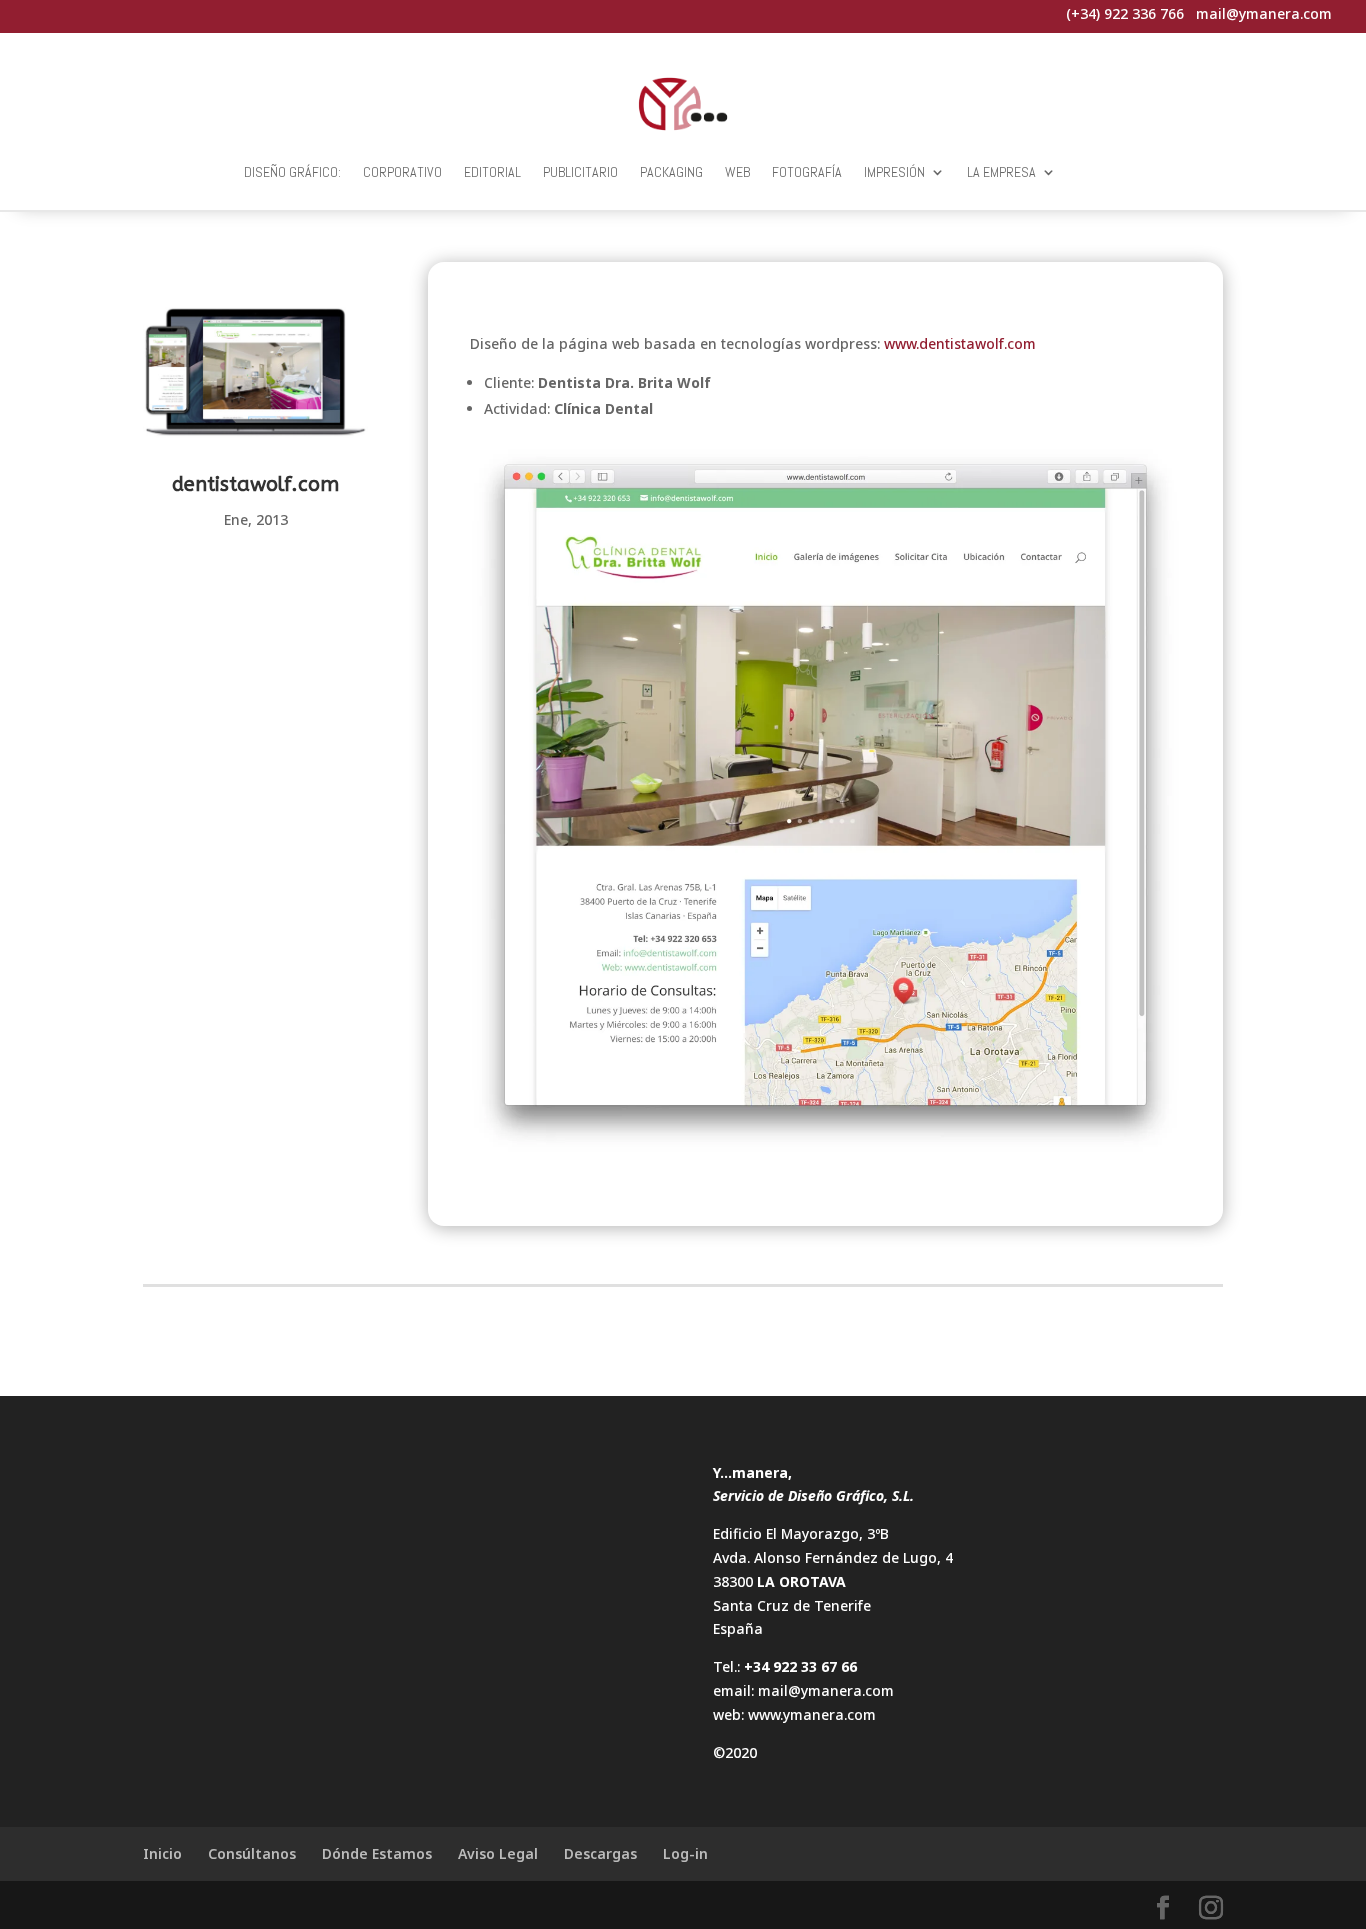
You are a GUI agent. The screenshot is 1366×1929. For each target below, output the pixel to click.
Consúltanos (252, 1853)
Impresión (894, 172)
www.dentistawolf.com (960, 343)
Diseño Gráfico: (292, 172)
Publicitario (580, 172)
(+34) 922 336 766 (1125, 13)
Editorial (492, 172)
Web (737, 172)
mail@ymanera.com (826, 1690)
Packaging (671, 172)
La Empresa (1001, 172)
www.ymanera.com (812, 1714)
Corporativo (402, 172)
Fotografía (807, 172)
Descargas (600, 1853)
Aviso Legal (498, 1853)
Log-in (685, 1853)
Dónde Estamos (377, 1853)
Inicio (162, 1853)
